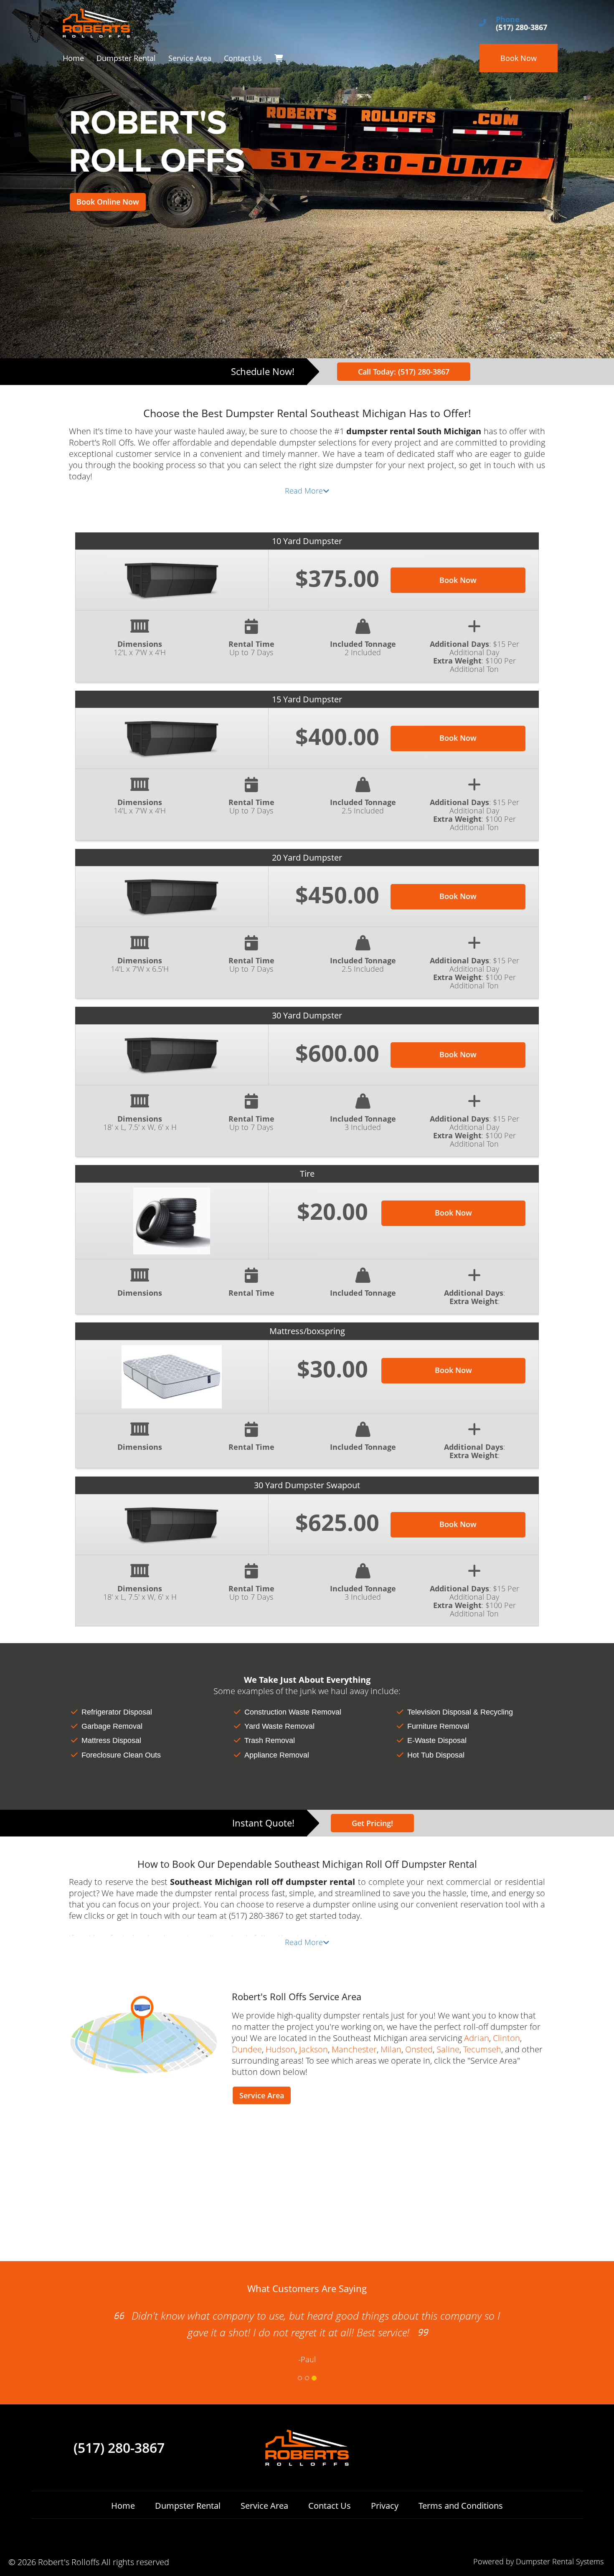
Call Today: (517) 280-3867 (404, 372)
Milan (391, 2049)
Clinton (506, 2038)
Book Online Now (108, 202)
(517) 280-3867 (119, 2448)
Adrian (477, 2038)
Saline (448, 2049)
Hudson (280, 2049)
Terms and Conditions (461, 2506)
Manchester (354, 2049)
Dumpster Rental (126, 58)
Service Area (190, 58)
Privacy (385, 2506)
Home (73, 58)
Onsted (419, 2049)
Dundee (247, 2049)
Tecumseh (482, 2049)
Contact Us (243, 58)
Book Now (519, 58)
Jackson (313, 2049)
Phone (508, 20)
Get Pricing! (372, 1823)
